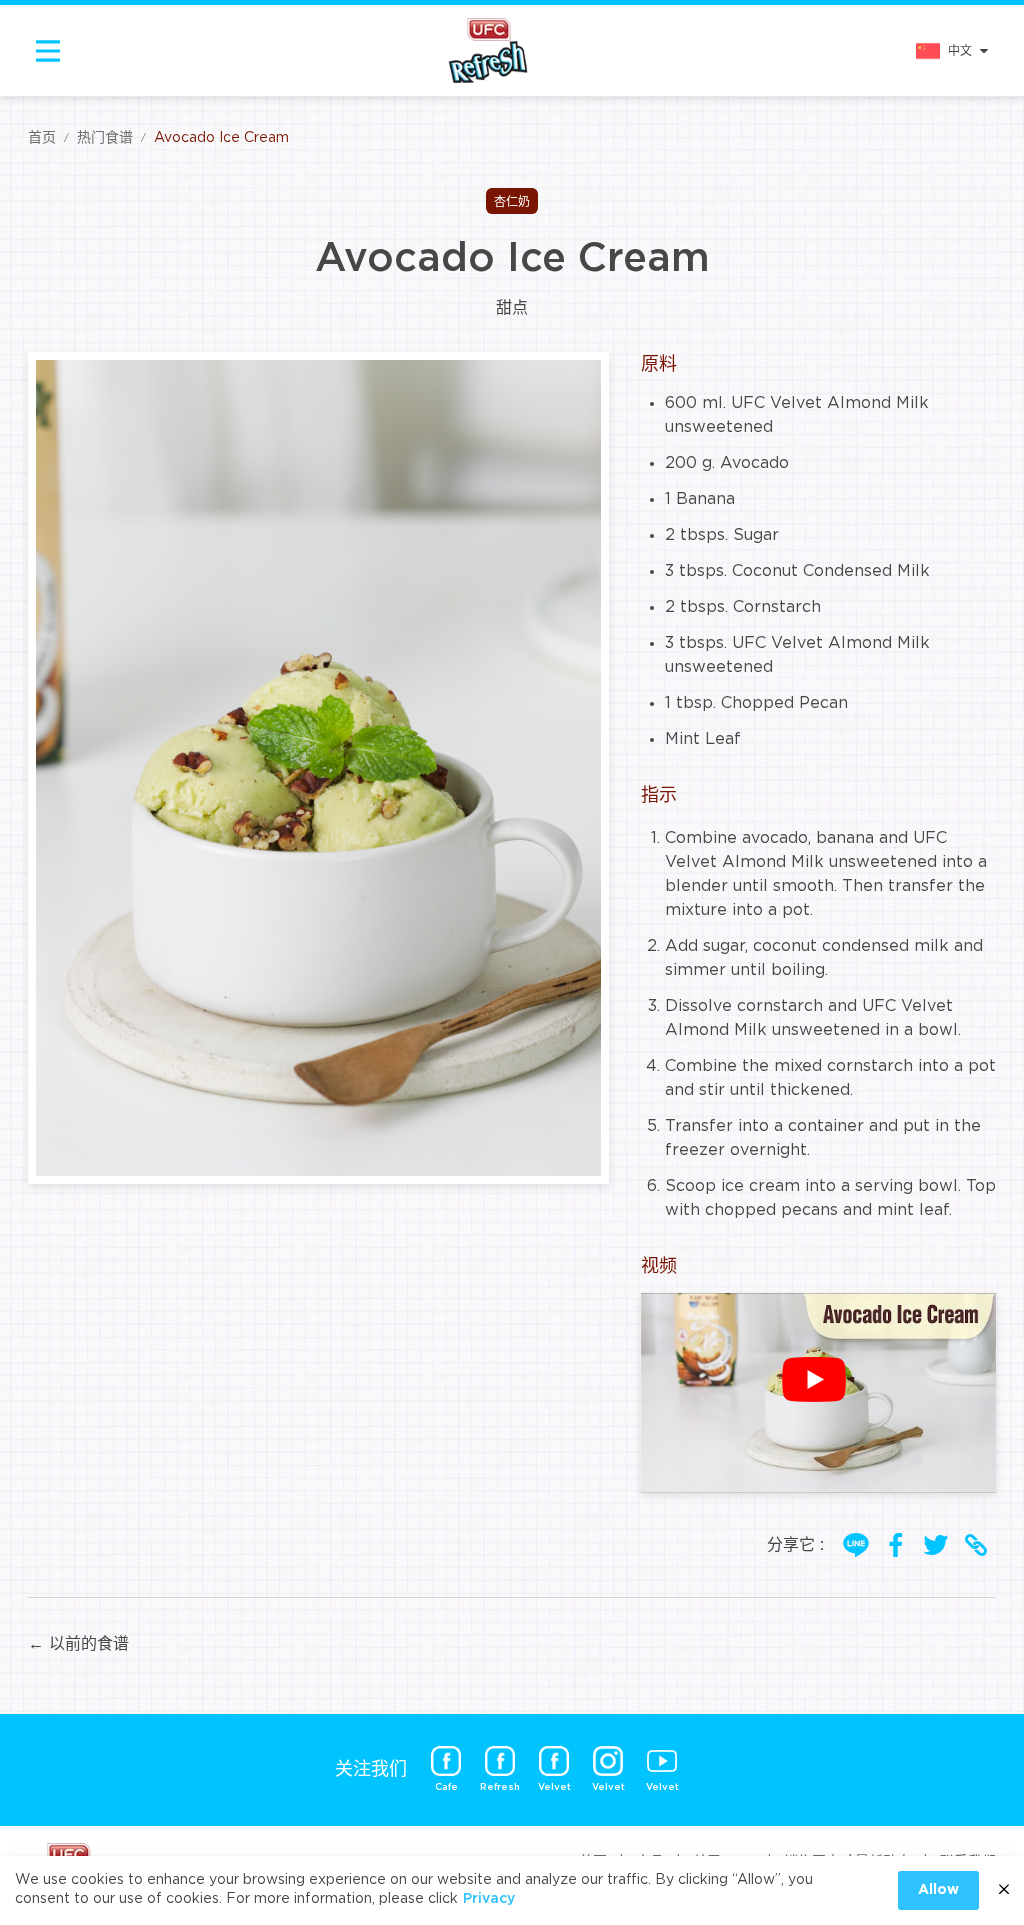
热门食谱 (105, 138)
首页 (42, 138)
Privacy (489, 1899)
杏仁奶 (512, 202)
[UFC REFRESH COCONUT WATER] (488, 50)
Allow (938, 1890)
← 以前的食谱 (78, 1644)
